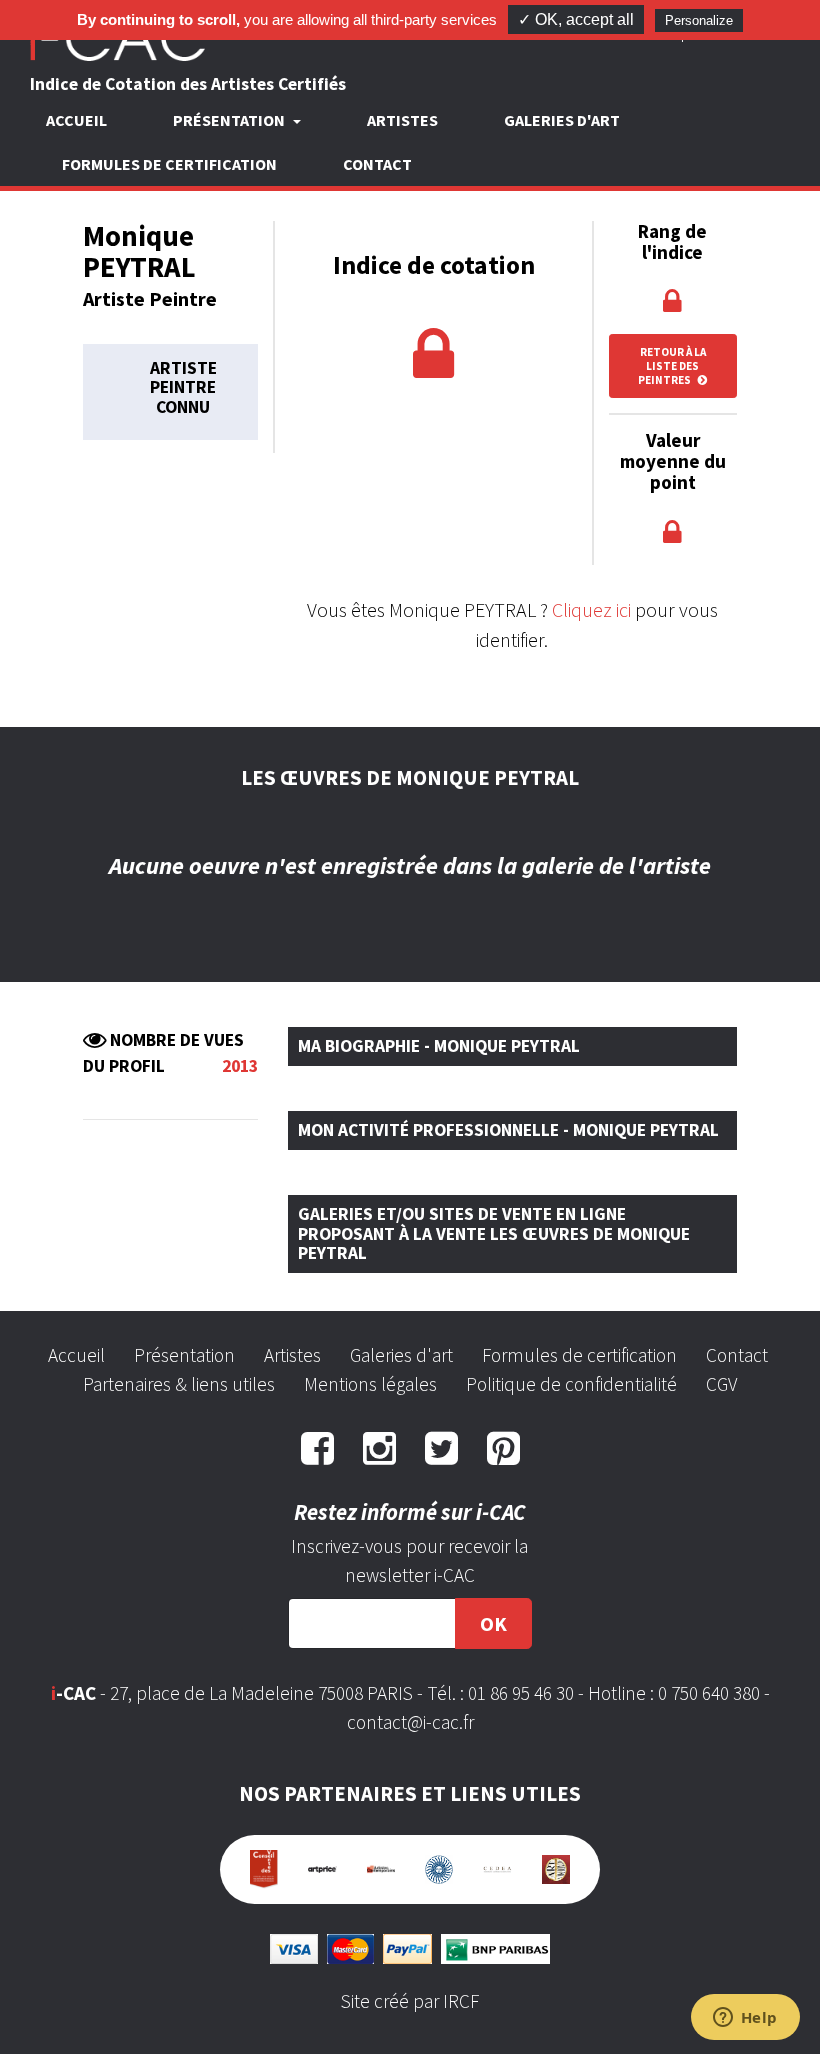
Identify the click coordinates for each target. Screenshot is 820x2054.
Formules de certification (169, 164)
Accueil (76, 120)
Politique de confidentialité (571, 1384)
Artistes (402, 120)
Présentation (184, 1355)
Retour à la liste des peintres (672, 366)
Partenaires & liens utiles (179, 1384)
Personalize (699, 20)
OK (493, 1623)
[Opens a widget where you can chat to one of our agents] (745, 2019)
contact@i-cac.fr (410, 1722)
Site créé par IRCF (410, 2001)
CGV (721, 1384)
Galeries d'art (562, 120)
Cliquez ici (591, 609)
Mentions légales (370, 1384)
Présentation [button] (230, 120)
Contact (377, 164)
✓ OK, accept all (576, 19)
